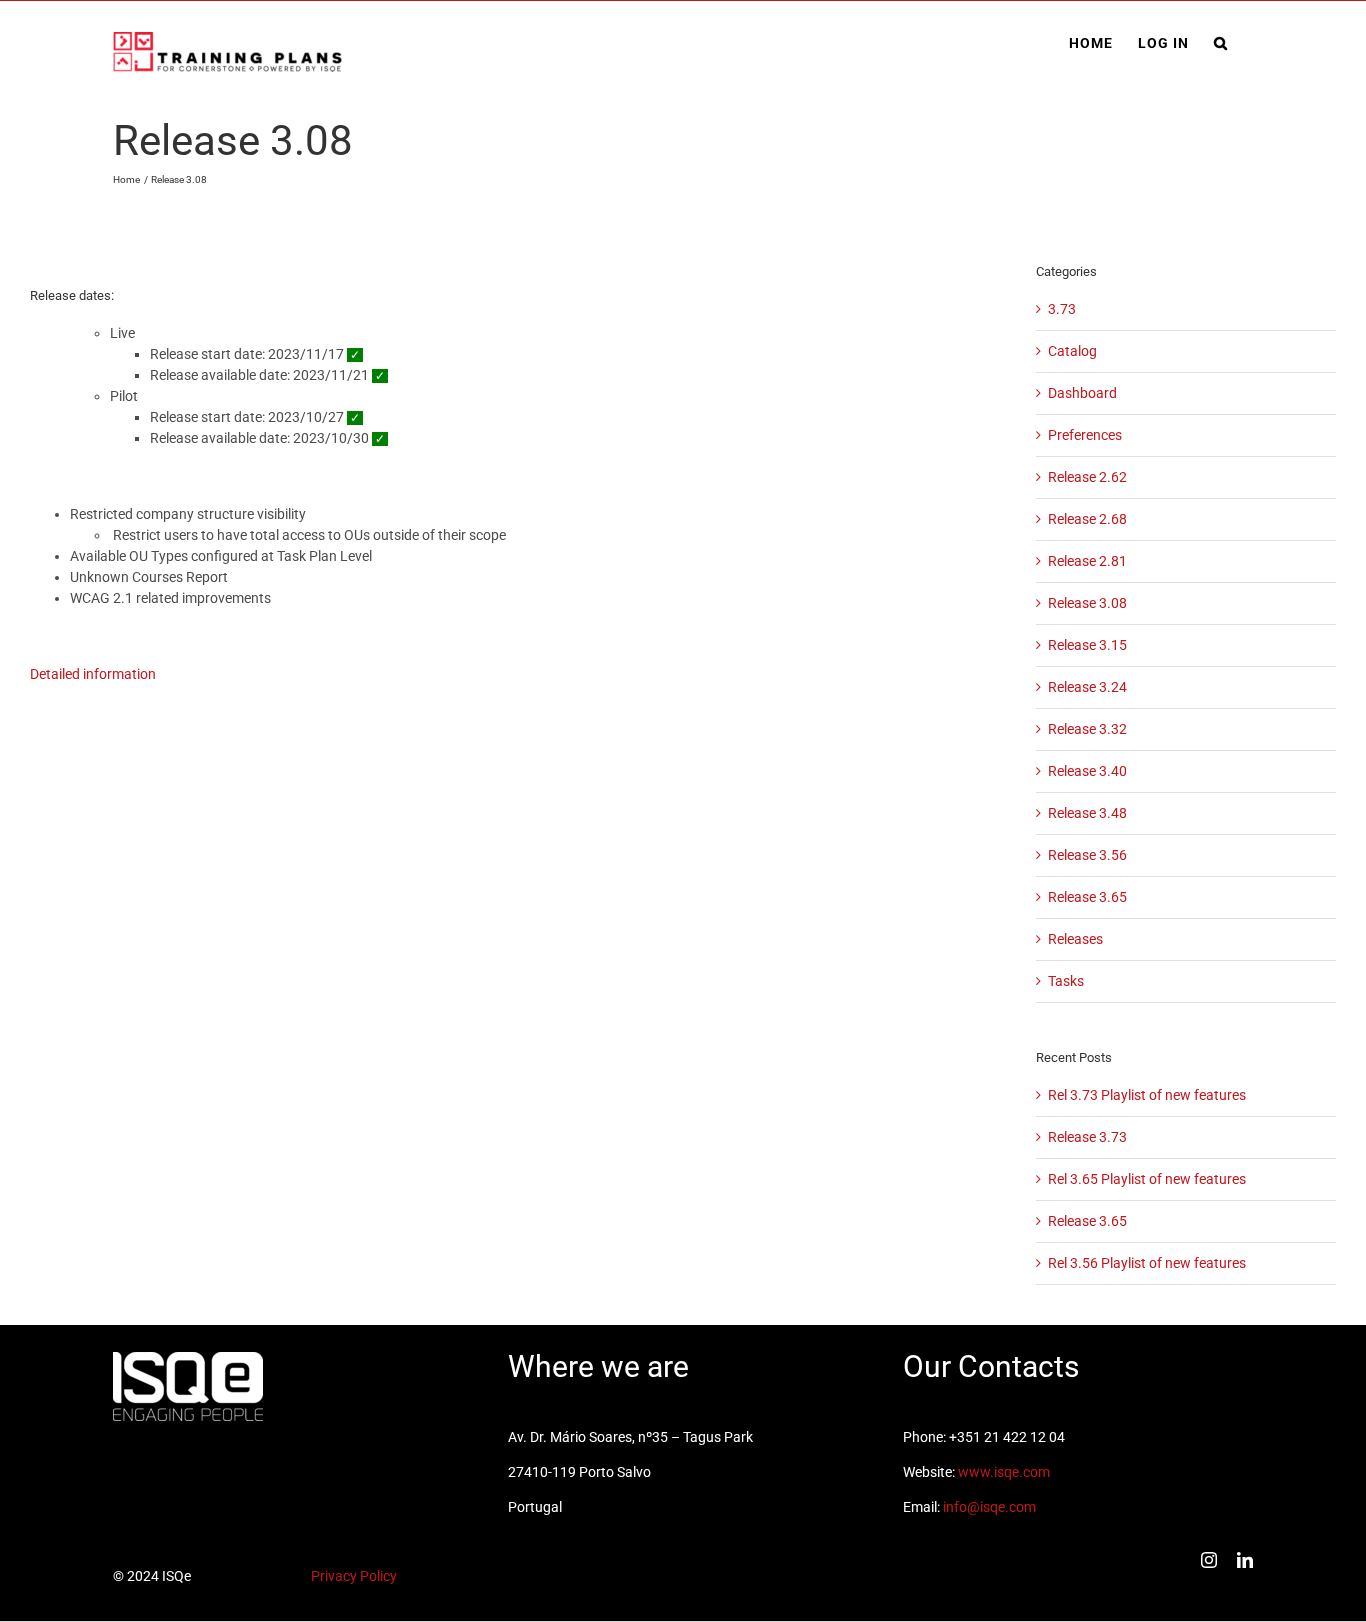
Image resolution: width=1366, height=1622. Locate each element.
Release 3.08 (1087, 603)
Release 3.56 (1087, 855)
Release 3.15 (1087, 645)
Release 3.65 (1087, 897)
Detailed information (93, 674)
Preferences (1085, 435)
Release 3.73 (1087, 1137)
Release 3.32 (1087, 729)
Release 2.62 (1087, 477)
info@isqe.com (989, 1507)
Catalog (1072, 351)
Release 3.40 (1087, 771)
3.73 (1062, 309)
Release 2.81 (1087, 561)
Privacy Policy (354, 1576)
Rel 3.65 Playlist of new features (1147, 1179)
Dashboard (1082, 393)
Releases (1075, 939)
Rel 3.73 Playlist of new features (1147, 1095)
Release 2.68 (1087, 519)
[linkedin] (1245, 1560)
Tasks (1066, 981)
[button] (1221, 43)
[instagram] (1209, 1560)
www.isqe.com (1004, 1472)
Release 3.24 (1087, 687)
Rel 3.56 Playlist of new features (1147, 1263)
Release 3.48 (1087, 813)
